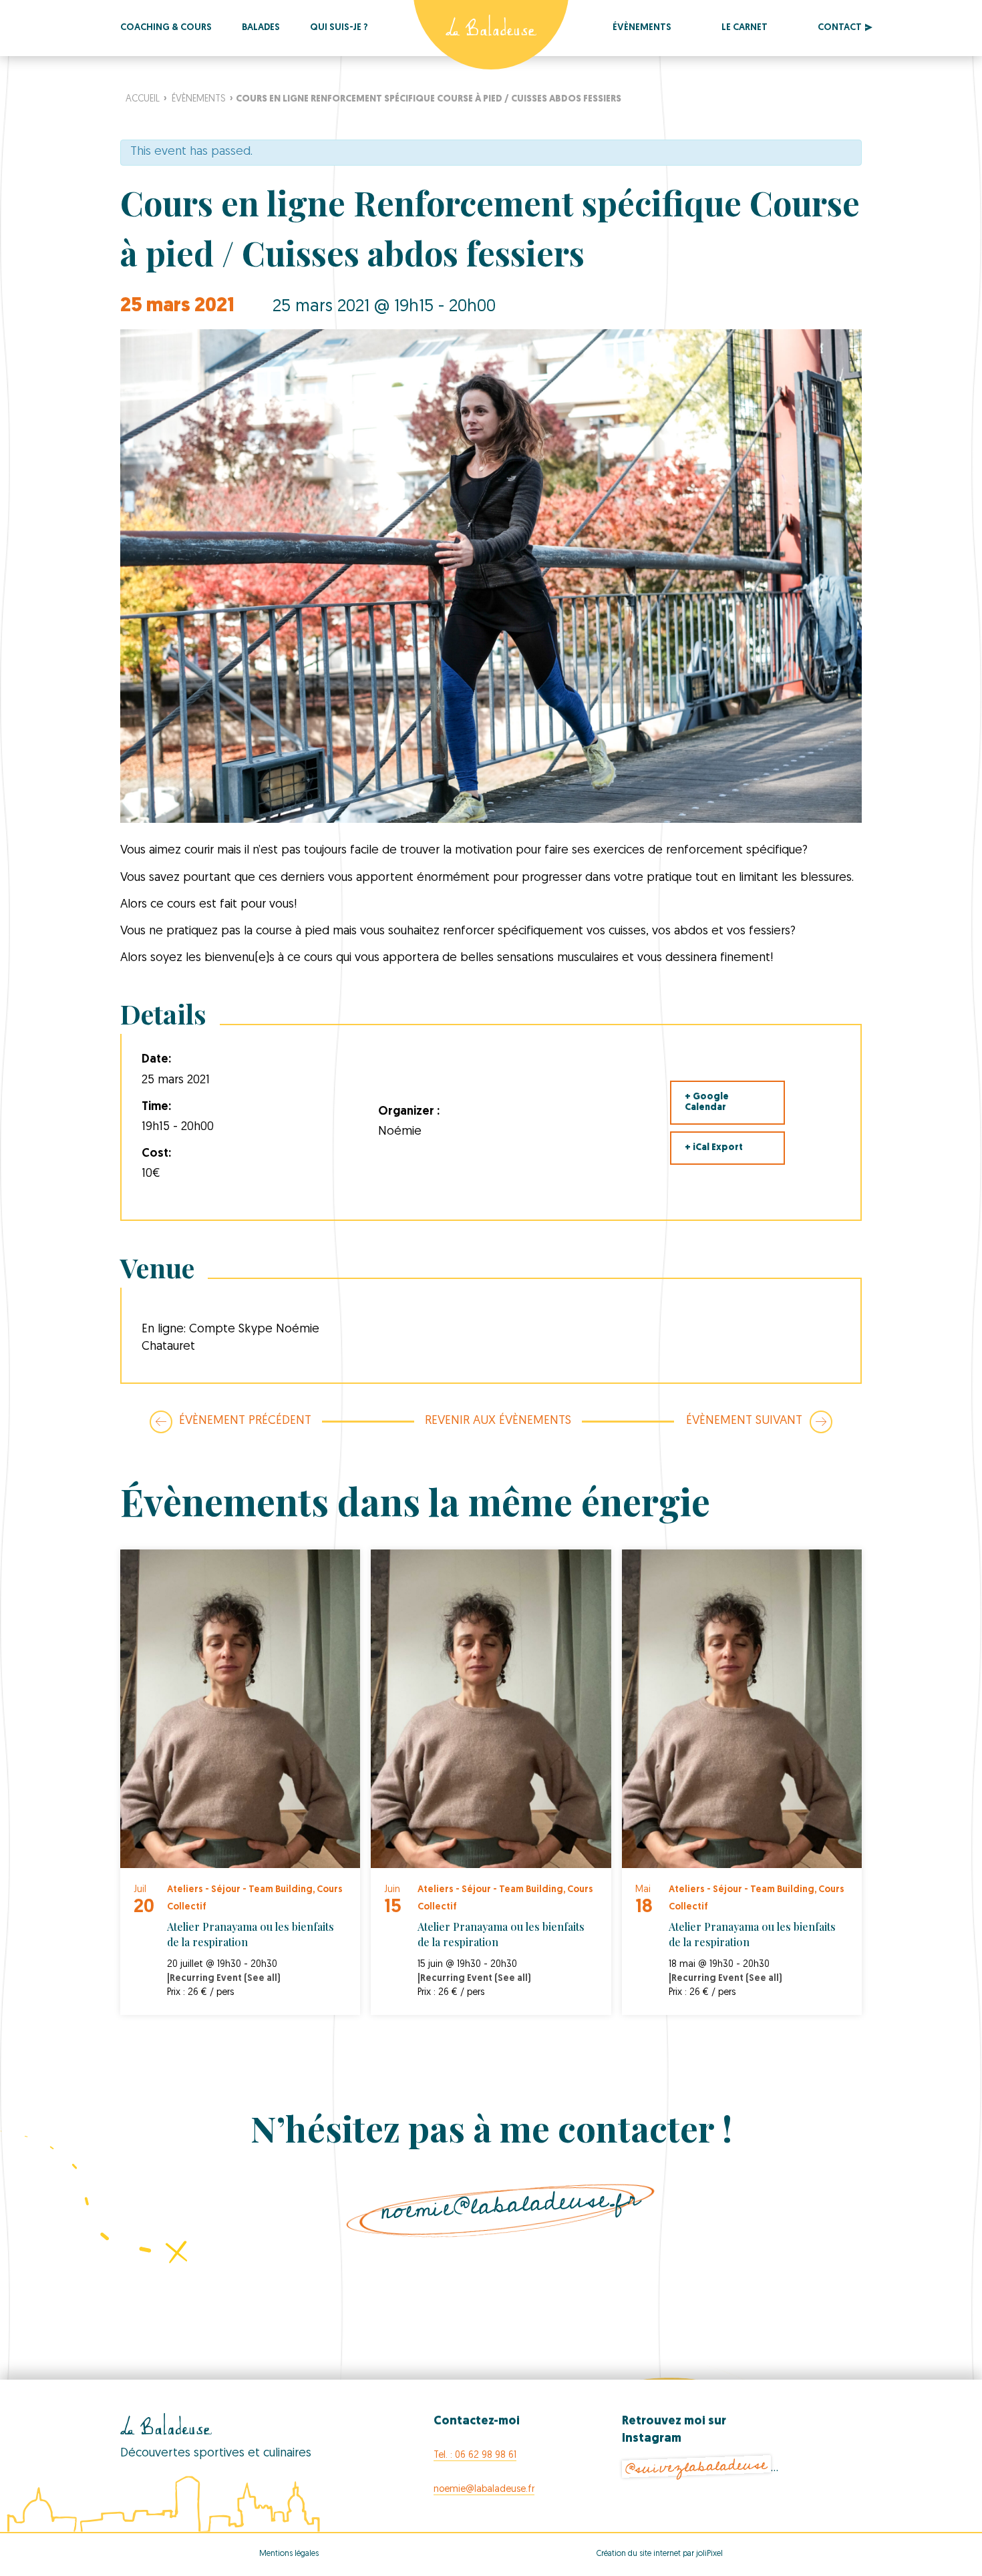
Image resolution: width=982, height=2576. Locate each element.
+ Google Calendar (707, 1102)
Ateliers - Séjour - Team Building (240, 1890)
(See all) (262, 1979)
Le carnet (745, 28)
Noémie (400, 1132)
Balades (261, 28)
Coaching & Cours (166, 28)
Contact (840, 28)
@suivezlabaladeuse (696, 2467)
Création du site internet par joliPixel (660, 2554)
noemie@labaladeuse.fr (511, 2204)
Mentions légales (289, 2554)
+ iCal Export (714, 1148)
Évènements (642, 28)
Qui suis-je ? (339, 28)
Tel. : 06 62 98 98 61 (475, 2455)
